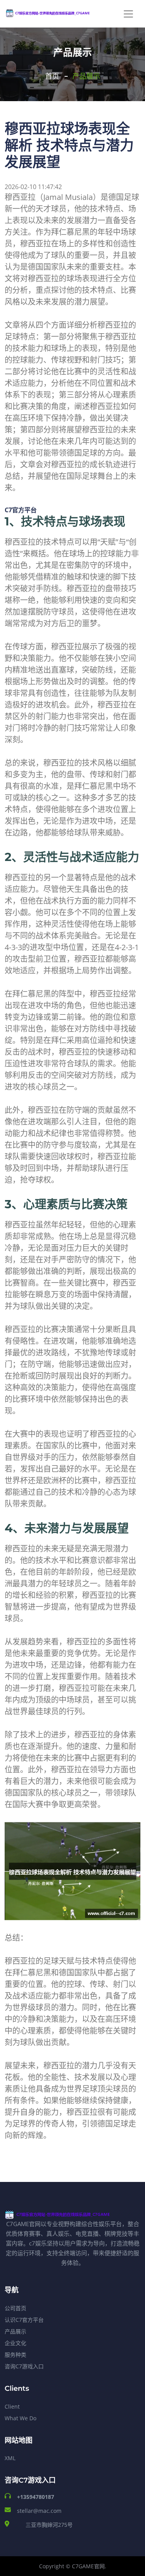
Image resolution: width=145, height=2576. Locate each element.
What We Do (20, 2418)
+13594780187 (36, 2497)
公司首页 (15, 2308)
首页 (52, 76)
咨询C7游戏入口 (24, 2366)
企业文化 (15, 2343)
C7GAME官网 (88, 2566)
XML (10, 2458)
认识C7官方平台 (24, 2320)
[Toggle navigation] (128, 14)
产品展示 (15, 2331)
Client (12, 2406)
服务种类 (15, 2355)
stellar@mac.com (39, 2511)
